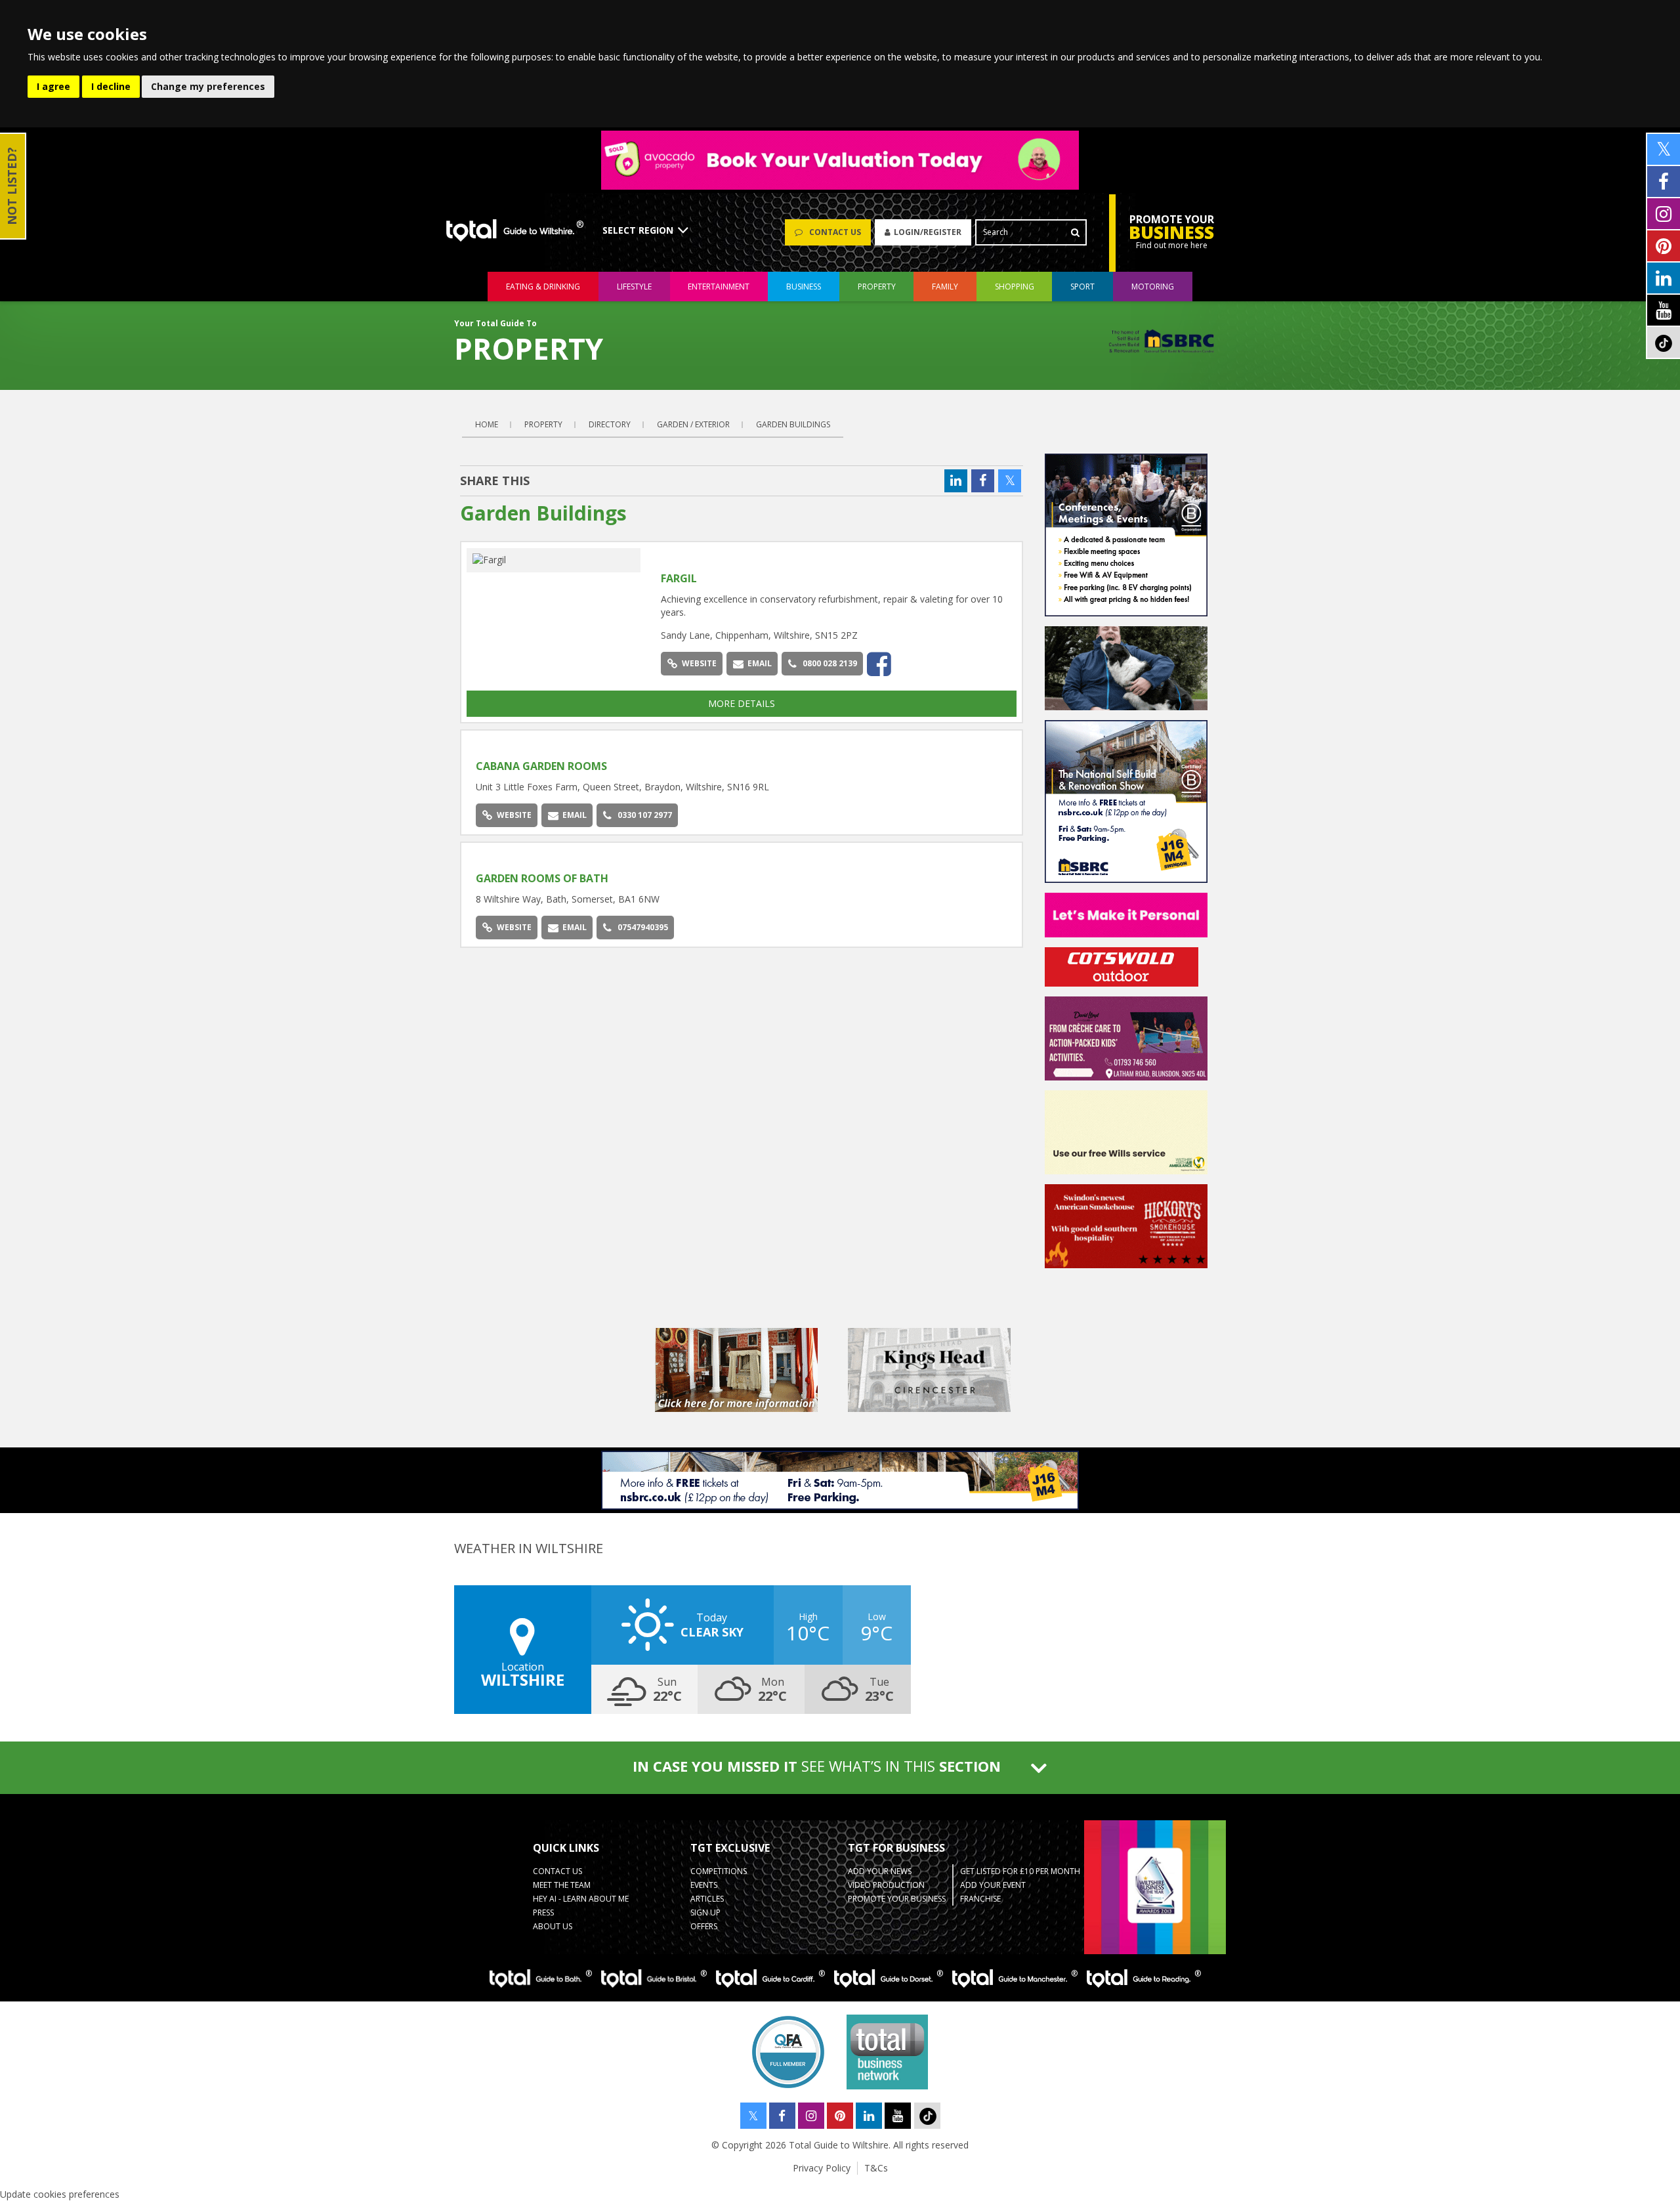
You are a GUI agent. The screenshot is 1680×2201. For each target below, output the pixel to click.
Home (487, 424)
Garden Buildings (793, 424)
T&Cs (876, 2168)
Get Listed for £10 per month (1020, 1871)
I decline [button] (111, 86)
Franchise (980, 1899)
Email (760, 663)
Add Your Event (993, 1885)
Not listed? (12, 186)
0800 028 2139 (830, 663)
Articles (707, 1899)
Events (704, 1885)
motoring (1153, 287)
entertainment (719, 287)
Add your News (880, 1871)
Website (699, 663)
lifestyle (634, 287)
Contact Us (557, 1871)
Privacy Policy (822, 2168)
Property (543, 424)
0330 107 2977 (645, 815)
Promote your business (897, 1899)
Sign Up (705, 1913)
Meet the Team (562, 1885)
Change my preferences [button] (208, 86)
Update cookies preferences (60, 2194)
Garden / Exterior (693, 424)
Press (543, 1913)
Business (804, 287)
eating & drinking (543, 287)
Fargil (679, 578)
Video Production (886, 1885)
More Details (742, 703)
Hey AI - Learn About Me (581, 1899)
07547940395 (643, 927)
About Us (553, 1926)
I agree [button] (53, 86)
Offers (704, 1926)
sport (1082, 287)
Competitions (719, 1871)
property (877, 287)
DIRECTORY (610, 424)
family (945, 287)
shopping (1015, 287)
